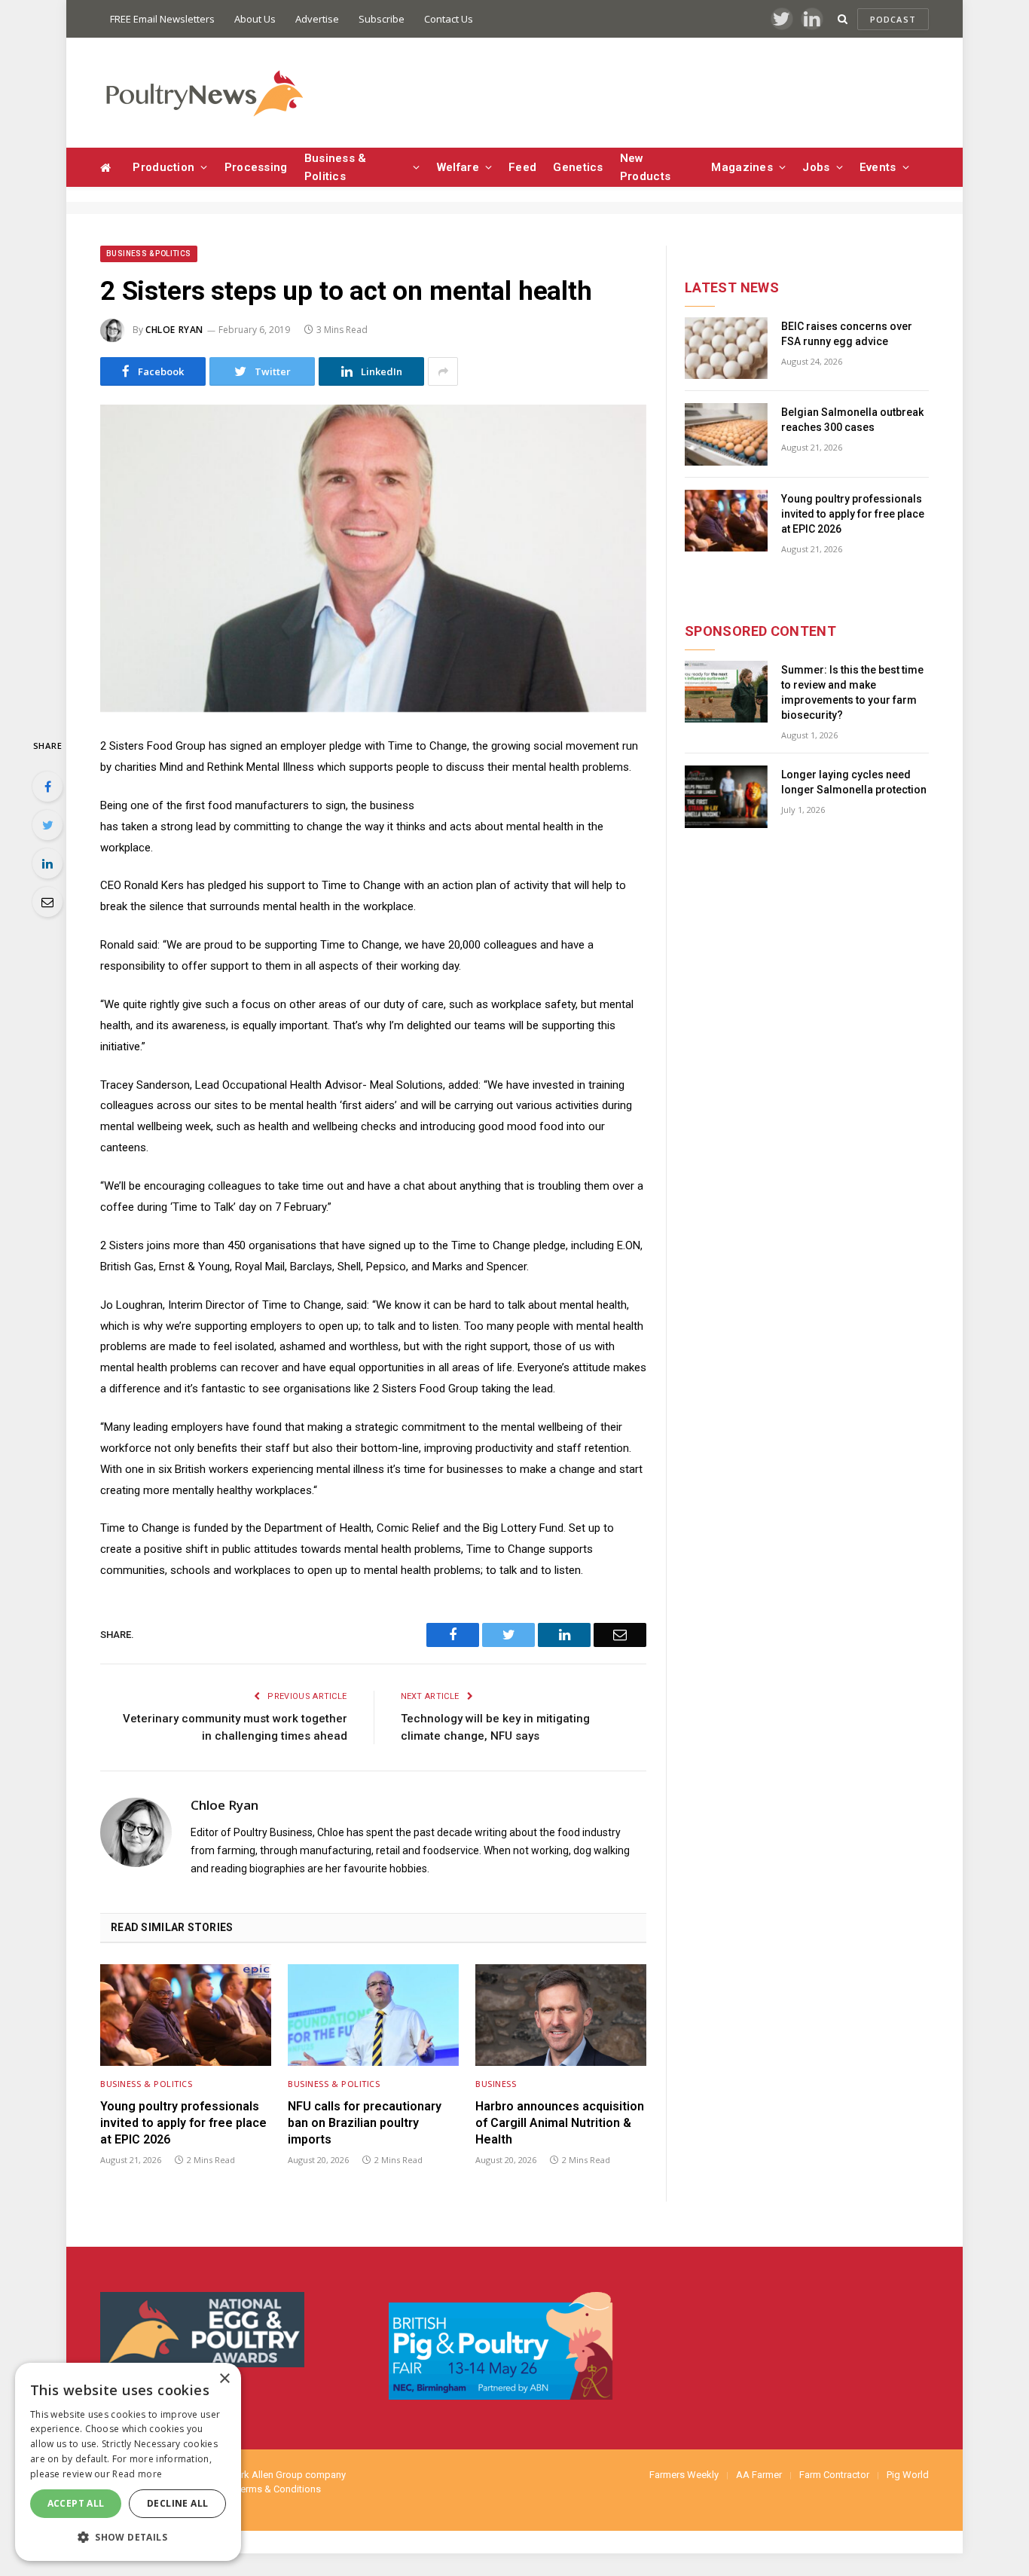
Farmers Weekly (684, 2475)
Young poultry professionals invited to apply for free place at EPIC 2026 (183, 2123)
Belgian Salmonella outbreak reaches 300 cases (852, 420)
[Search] (843, 19)
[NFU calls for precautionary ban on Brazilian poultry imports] (373, 2015)
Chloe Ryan (174, 330)
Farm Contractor (834, 2475)
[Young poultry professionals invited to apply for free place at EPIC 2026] (186, 2015)
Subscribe (382, 19)
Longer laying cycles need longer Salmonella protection (854, 782)
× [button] (224, 2379)
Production (163, 167)
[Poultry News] (204, 93)
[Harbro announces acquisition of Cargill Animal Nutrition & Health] (561, 2015)
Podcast (893, 19)
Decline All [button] (177, 2503)
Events (878, 167)
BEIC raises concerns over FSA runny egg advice (847, 334)
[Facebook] (47, 787)
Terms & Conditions (278, 2489)
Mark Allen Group (265, 2475)
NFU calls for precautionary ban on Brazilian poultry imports (365, 2123)
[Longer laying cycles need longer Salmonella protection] (726, 797)
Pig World (908, 2475)
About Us (255, 19)
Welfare (458, 167)
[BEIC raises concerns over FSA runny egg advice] (726, 348)
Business (496, 2084)
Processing (256, 167)
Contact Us (449, 19)
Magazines (742, 167)
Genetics (578, 167)
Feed (522, 167)
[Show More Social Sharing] (443, 371)
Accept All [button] (76, 2503)
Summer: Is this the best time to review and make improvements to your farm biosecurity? (852, 692)
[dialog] (128, 2462)
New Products (645, 167)
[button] (128, 2537)
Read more (137, 2474)
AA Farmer (759, 2475)
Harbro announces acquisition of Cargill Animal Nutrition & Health (560, 2123)
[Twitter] (47, 825)
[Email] (47, 902)
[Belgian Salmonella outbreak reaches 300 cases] (726, 434)
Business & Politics (336, 167)
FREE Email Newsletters (162, 19)
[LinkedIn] (47, 863)
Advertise (317, 19)
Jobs (816, 167)
